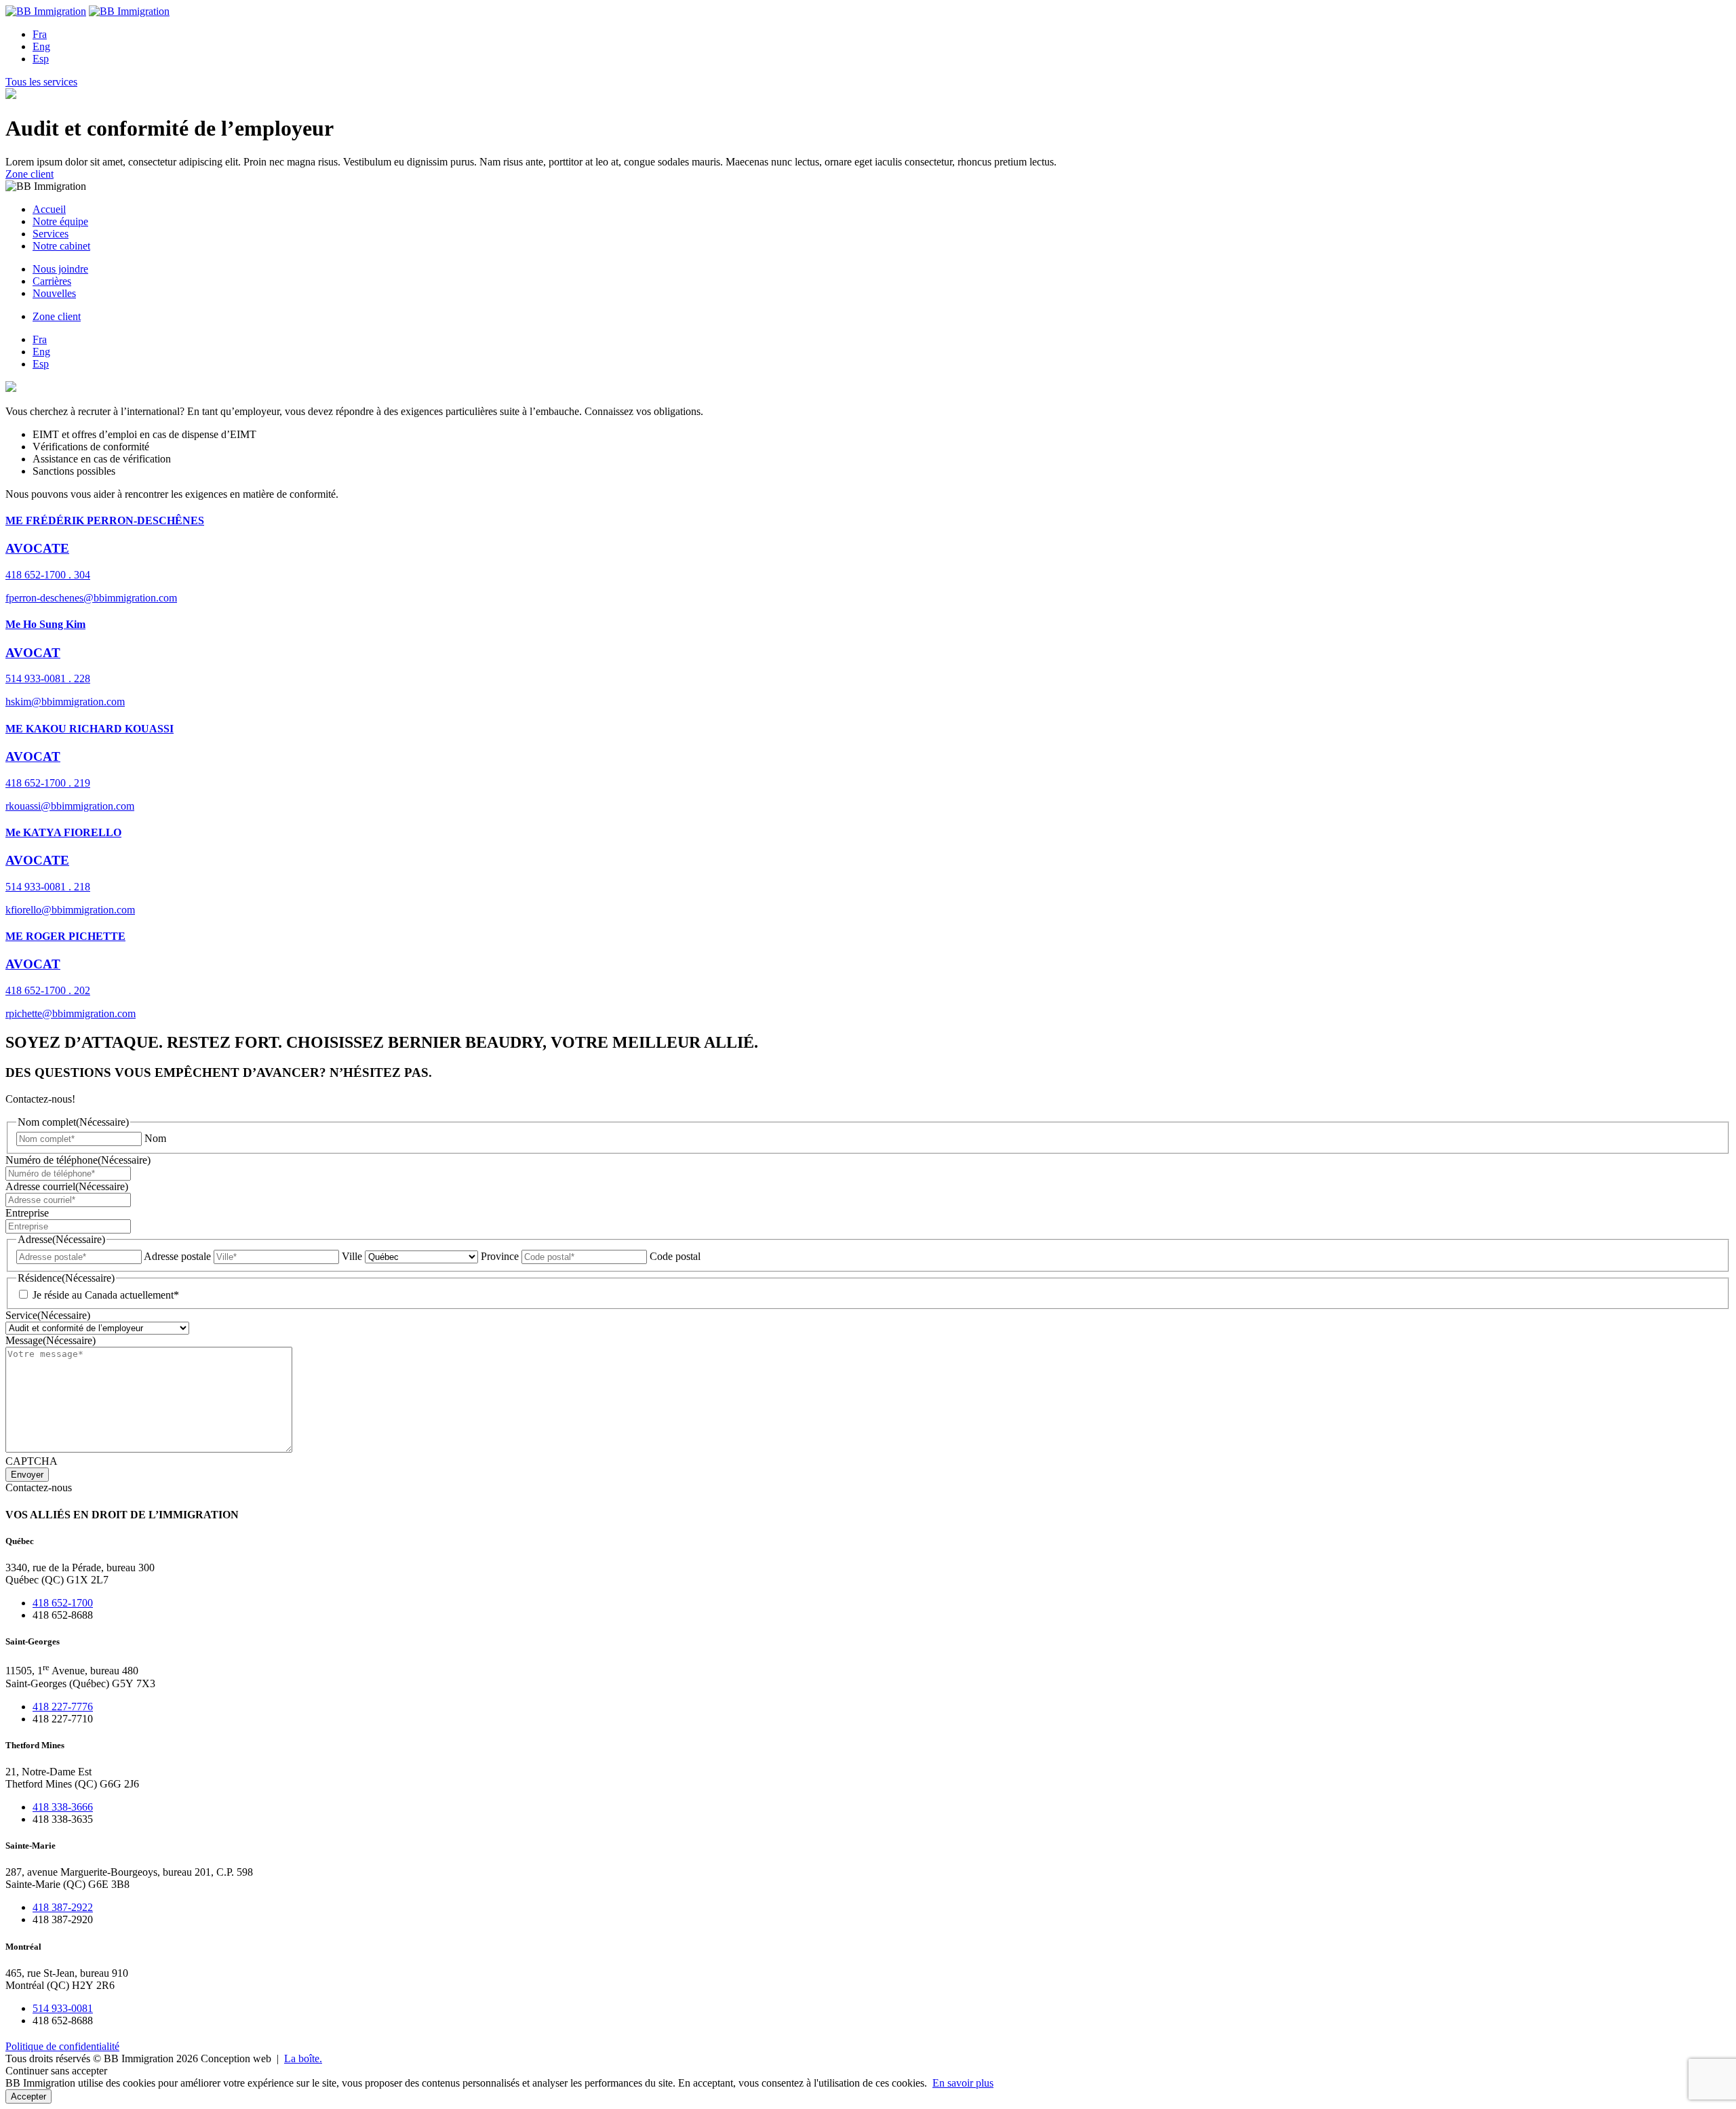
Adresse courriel (67, 1186)
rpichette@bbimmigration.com (71, 1013)
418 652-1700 (63, 1603)
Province (500, 1256)
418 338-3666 (63, 1807)
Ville (352, 1256)
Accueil (49, 209)
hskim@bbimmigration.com (65, 702)
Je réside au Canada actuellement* (106, 1295)
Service (48, 1315)
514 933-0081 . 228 (48, 678)
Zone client (29, 174)
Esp (41, 59)
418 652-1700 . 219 (48, 783)
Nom (155, 1138)
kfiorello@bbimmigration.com (70, 910)
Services (51, 234)
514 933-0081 (63, 2008)
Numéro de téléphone (78, 1160)
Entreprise (27, 1213)
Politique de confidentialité (62, 2046)
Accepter (28, 2096)
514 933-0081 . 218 (48, 887)
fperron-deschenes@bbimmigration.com (91, 598)
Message (51, 1340)
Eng (41, 46)
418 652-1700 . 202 (48, 990)
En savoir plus (963, 2083)
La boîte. (303, 2058)
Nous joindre (60, 269)
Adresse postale (177, 1256)
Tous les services (41, 82)
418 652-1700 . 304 (48, 575)
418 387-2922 (63, 1907)
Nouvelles (54, 293)
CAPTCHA (32, 1461)
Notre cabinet (61, 246)
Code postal (675, 1256)
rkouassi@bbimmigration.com (70, 806)
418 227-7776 (63, 1707)
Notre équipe (60, 221)
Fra (40, 34)
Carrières (52, 281)
